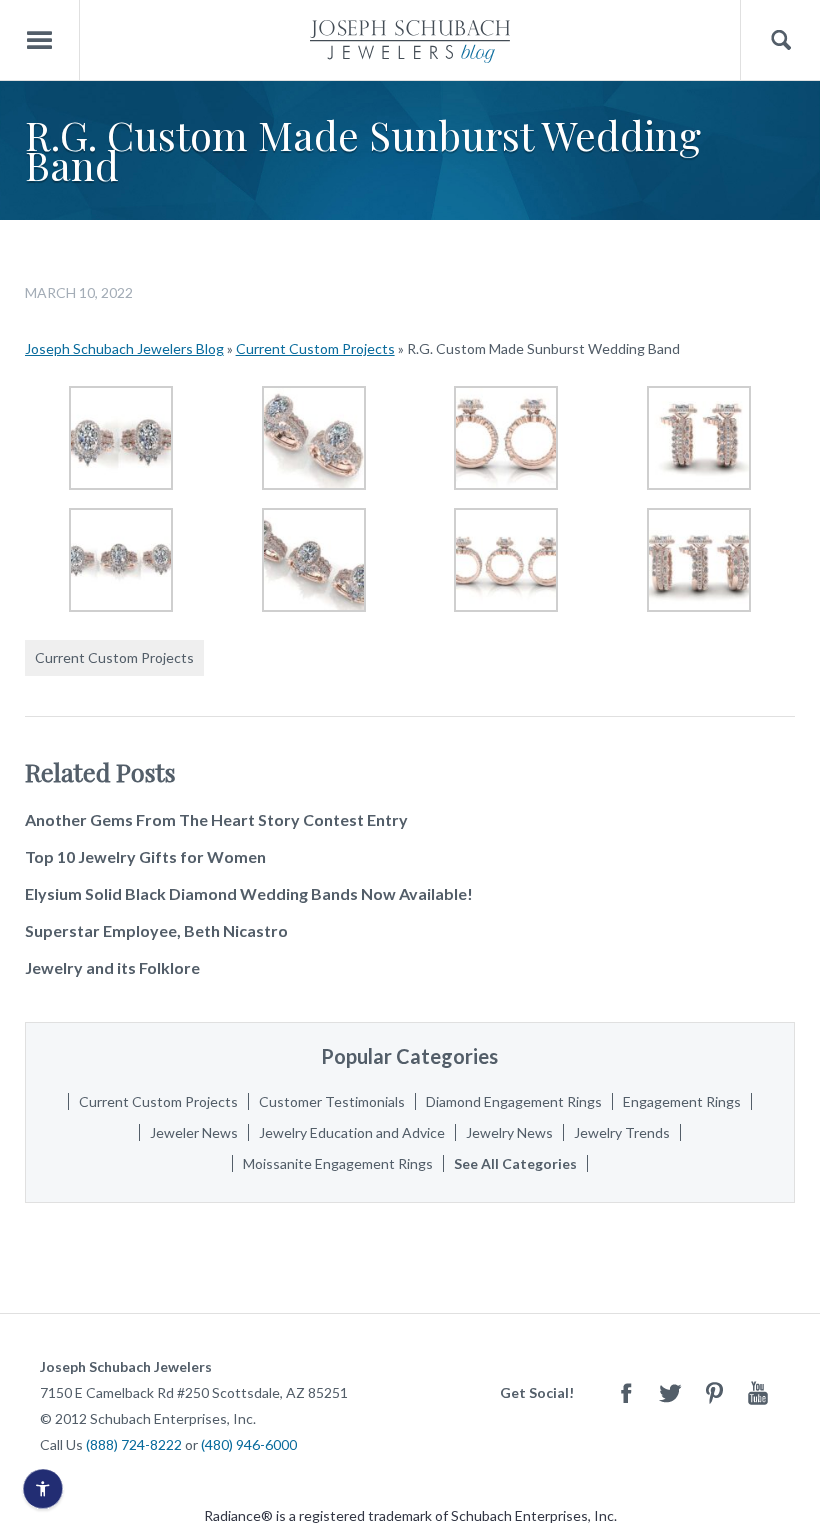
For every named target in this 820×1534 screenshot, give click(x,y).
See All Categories (515, 1163)
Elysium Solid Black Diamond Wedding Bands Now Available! (249, 893)
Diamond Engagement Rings (514, 1101)
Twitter (670, 1392)
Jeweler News (194, 1132)
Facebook (626, 1392)
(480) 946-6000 (249, 1444)
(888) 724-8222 (134, 1444)
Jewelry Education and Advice (352, 1132)
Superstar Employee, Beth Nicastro (156, 930)
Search (780, 40)
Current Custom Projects (315, 348)
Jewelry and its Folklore (112, 967)
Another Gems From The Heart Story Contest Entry (216, 819)
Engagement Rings (682, 1101)
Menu (40, 40)
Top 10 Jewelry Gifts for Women (145, 856)
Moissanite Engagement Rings (338, 1163)
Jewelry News (509, 1132)
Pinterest (714, 1392)
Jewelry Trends (622, 1132)
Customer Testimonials (332, 1101)
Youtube (758, 1392)
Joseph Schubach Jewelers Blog (124, 348)
